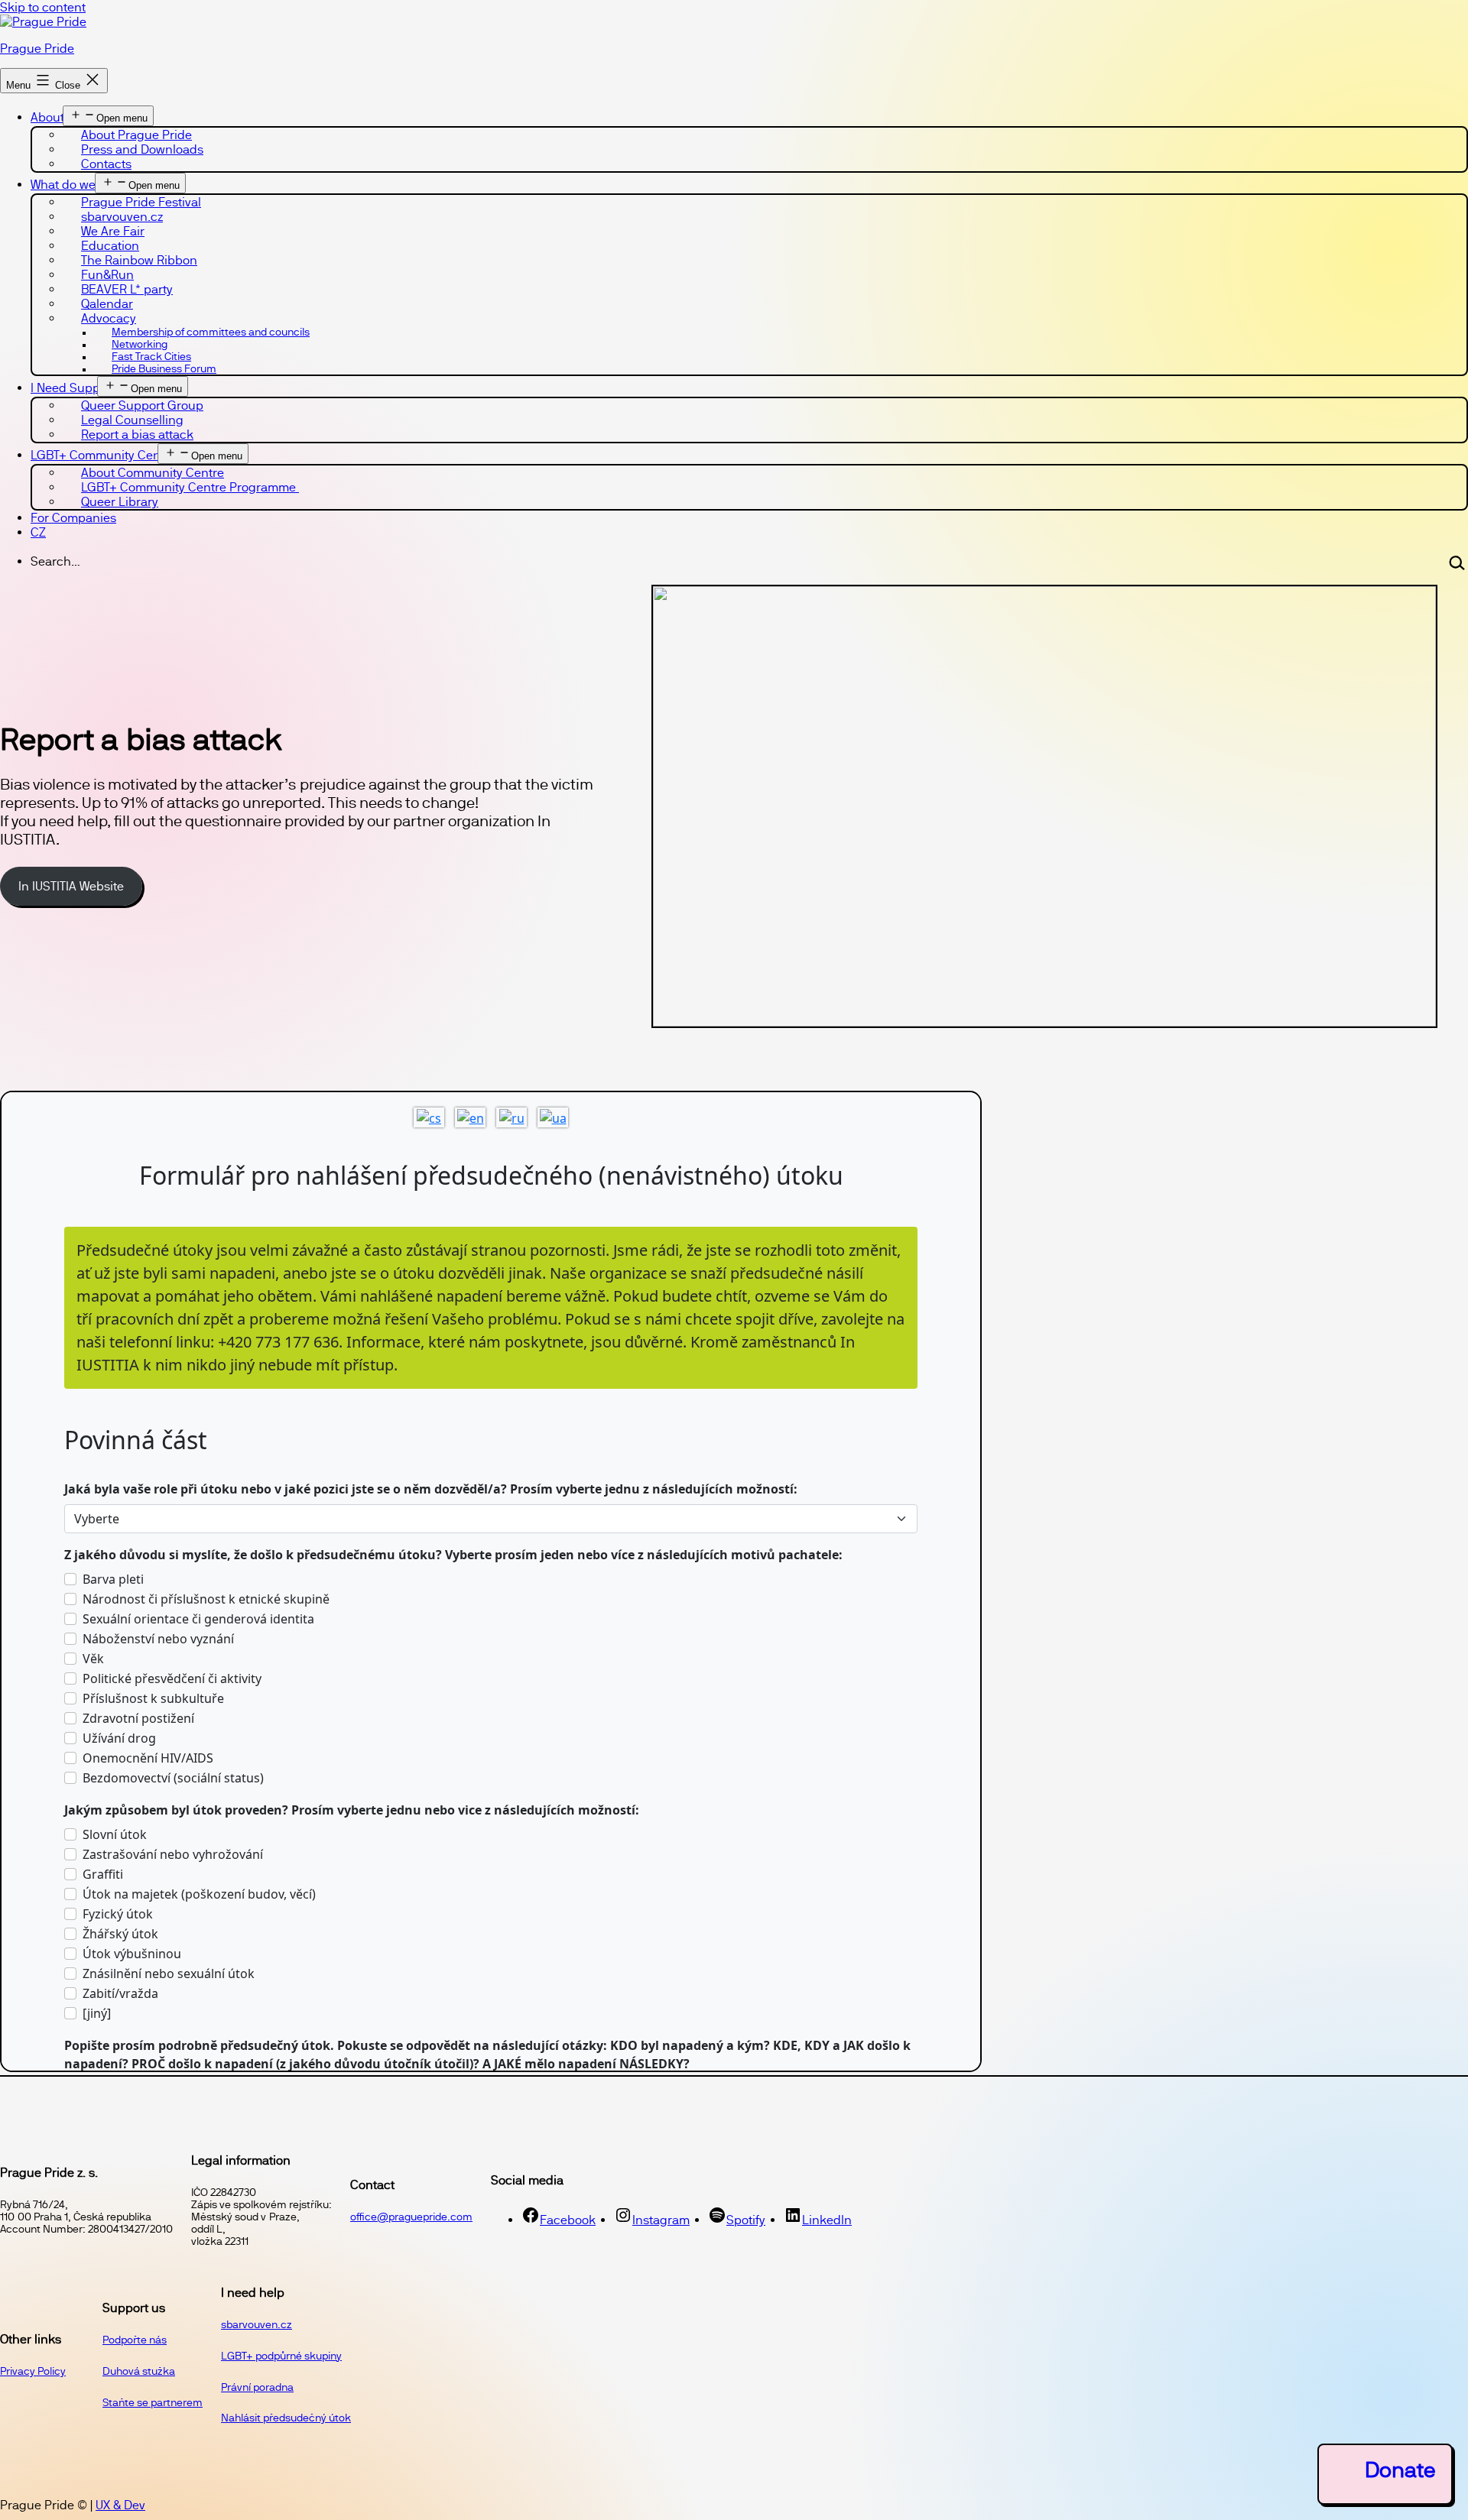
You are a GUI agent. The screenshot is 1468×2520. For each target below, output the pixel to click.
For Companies (73, 518)
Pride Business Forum (164, 368)
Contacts (106, 164)
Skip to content (43, 7)
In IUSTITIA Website (71, 886)
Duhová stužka (139, 2371)
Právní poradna (257, 2387)
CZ (38, 532)
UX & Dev (120, 2505)
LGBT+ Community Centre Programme (190, 487)
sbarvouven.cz (257, 2324)
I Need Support (73, 388)
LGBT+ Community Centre (103, 455)
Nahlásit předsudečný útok (286, 2418)
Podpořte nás (135, 2340)
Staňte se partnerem (153, 2402)
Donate (1400, 2470)
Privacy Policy (33, 2371)
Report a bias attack (137, 435)
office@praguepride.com (411, 2217)
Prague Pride (37, 49)
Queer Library (120, 502)
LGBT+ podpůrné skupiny (281, 2356)
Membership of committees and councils (211, 332)
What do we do (72, 185)
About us (56, 117)
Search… (55, 561)
